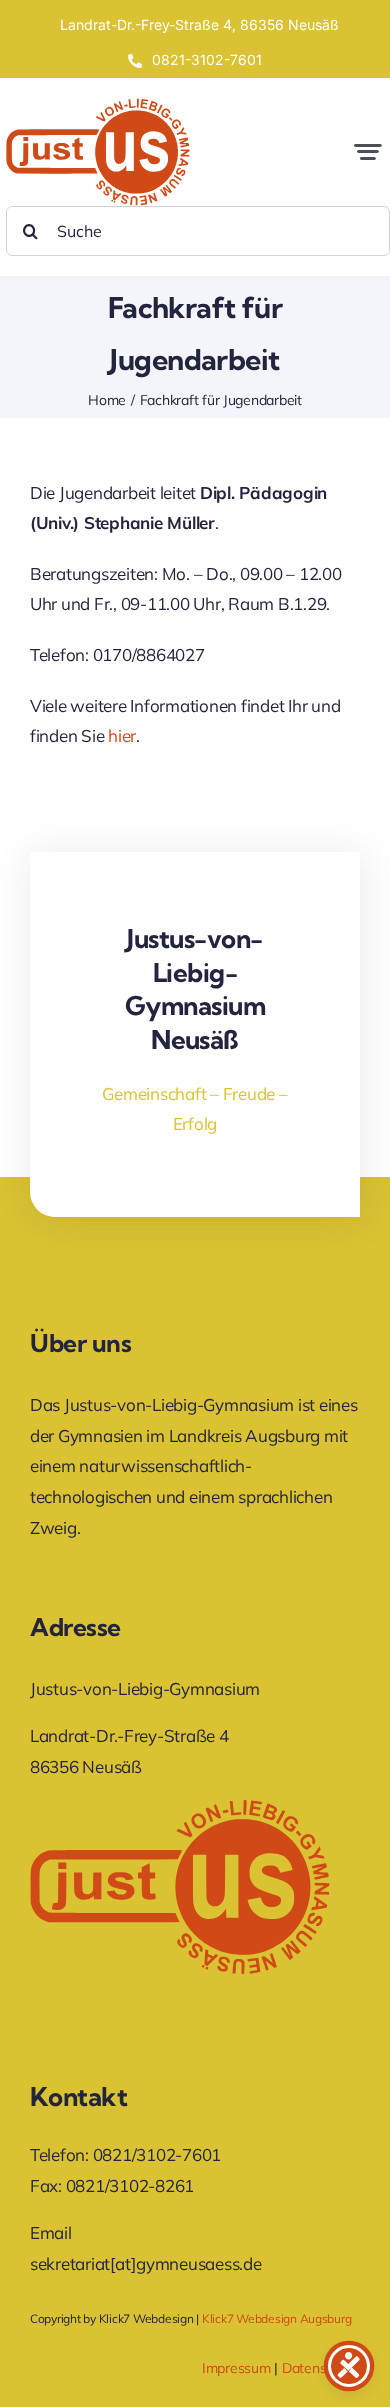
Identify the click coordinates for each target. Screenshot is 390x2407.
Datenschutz (321, 2368)
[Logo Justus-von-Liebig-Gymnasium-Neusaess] (98, 106)
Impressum (236, 2368)
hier (122, 735)
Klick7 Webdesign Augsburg (277, 2318)
